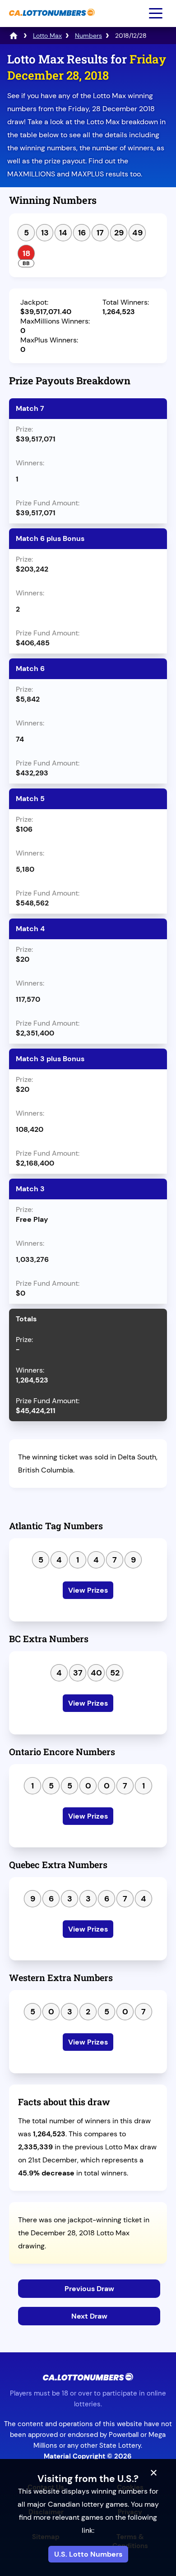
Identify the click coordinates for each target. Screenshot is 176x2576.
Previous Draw (89, 2289)
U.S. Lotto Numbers (88, 2554)
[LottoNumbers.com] (14, 36)
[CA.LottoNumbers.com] (51, 20)
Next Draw (89, 2316)
